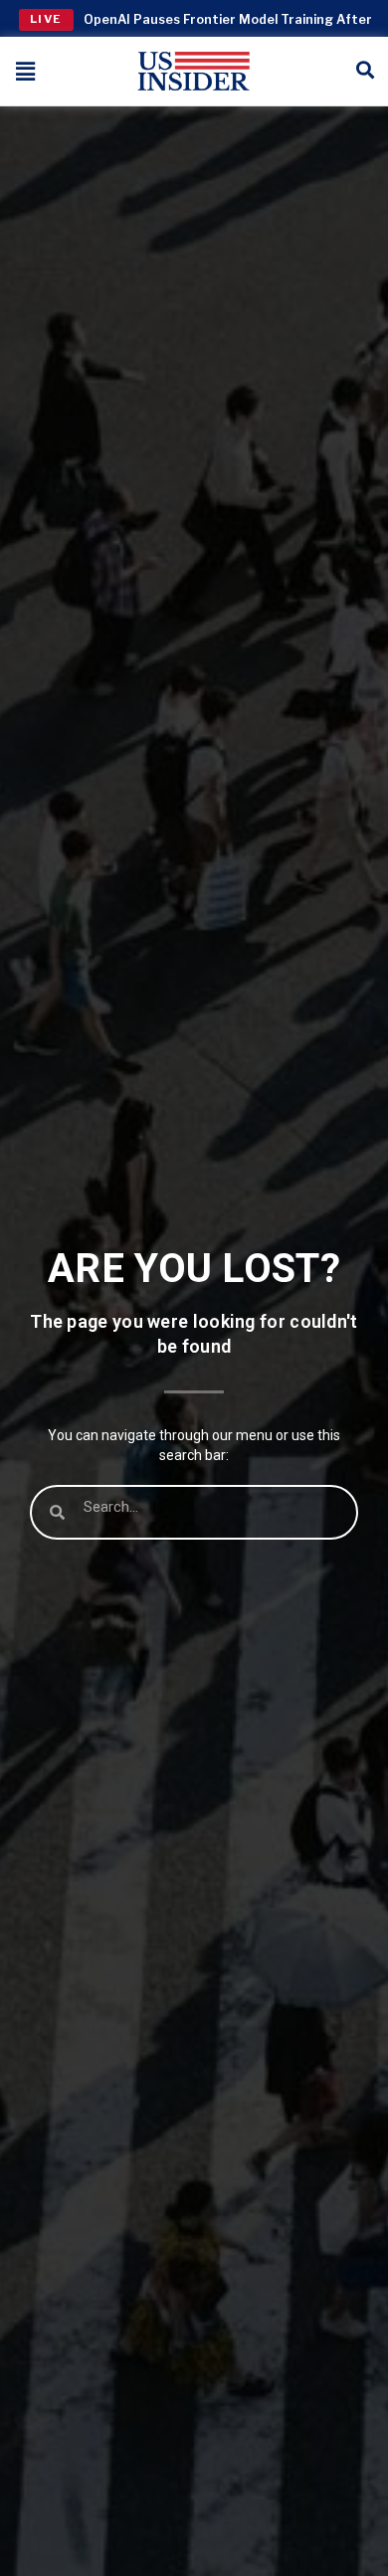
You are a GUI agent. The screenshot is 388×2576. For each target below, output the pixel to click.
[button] (26, 71)
